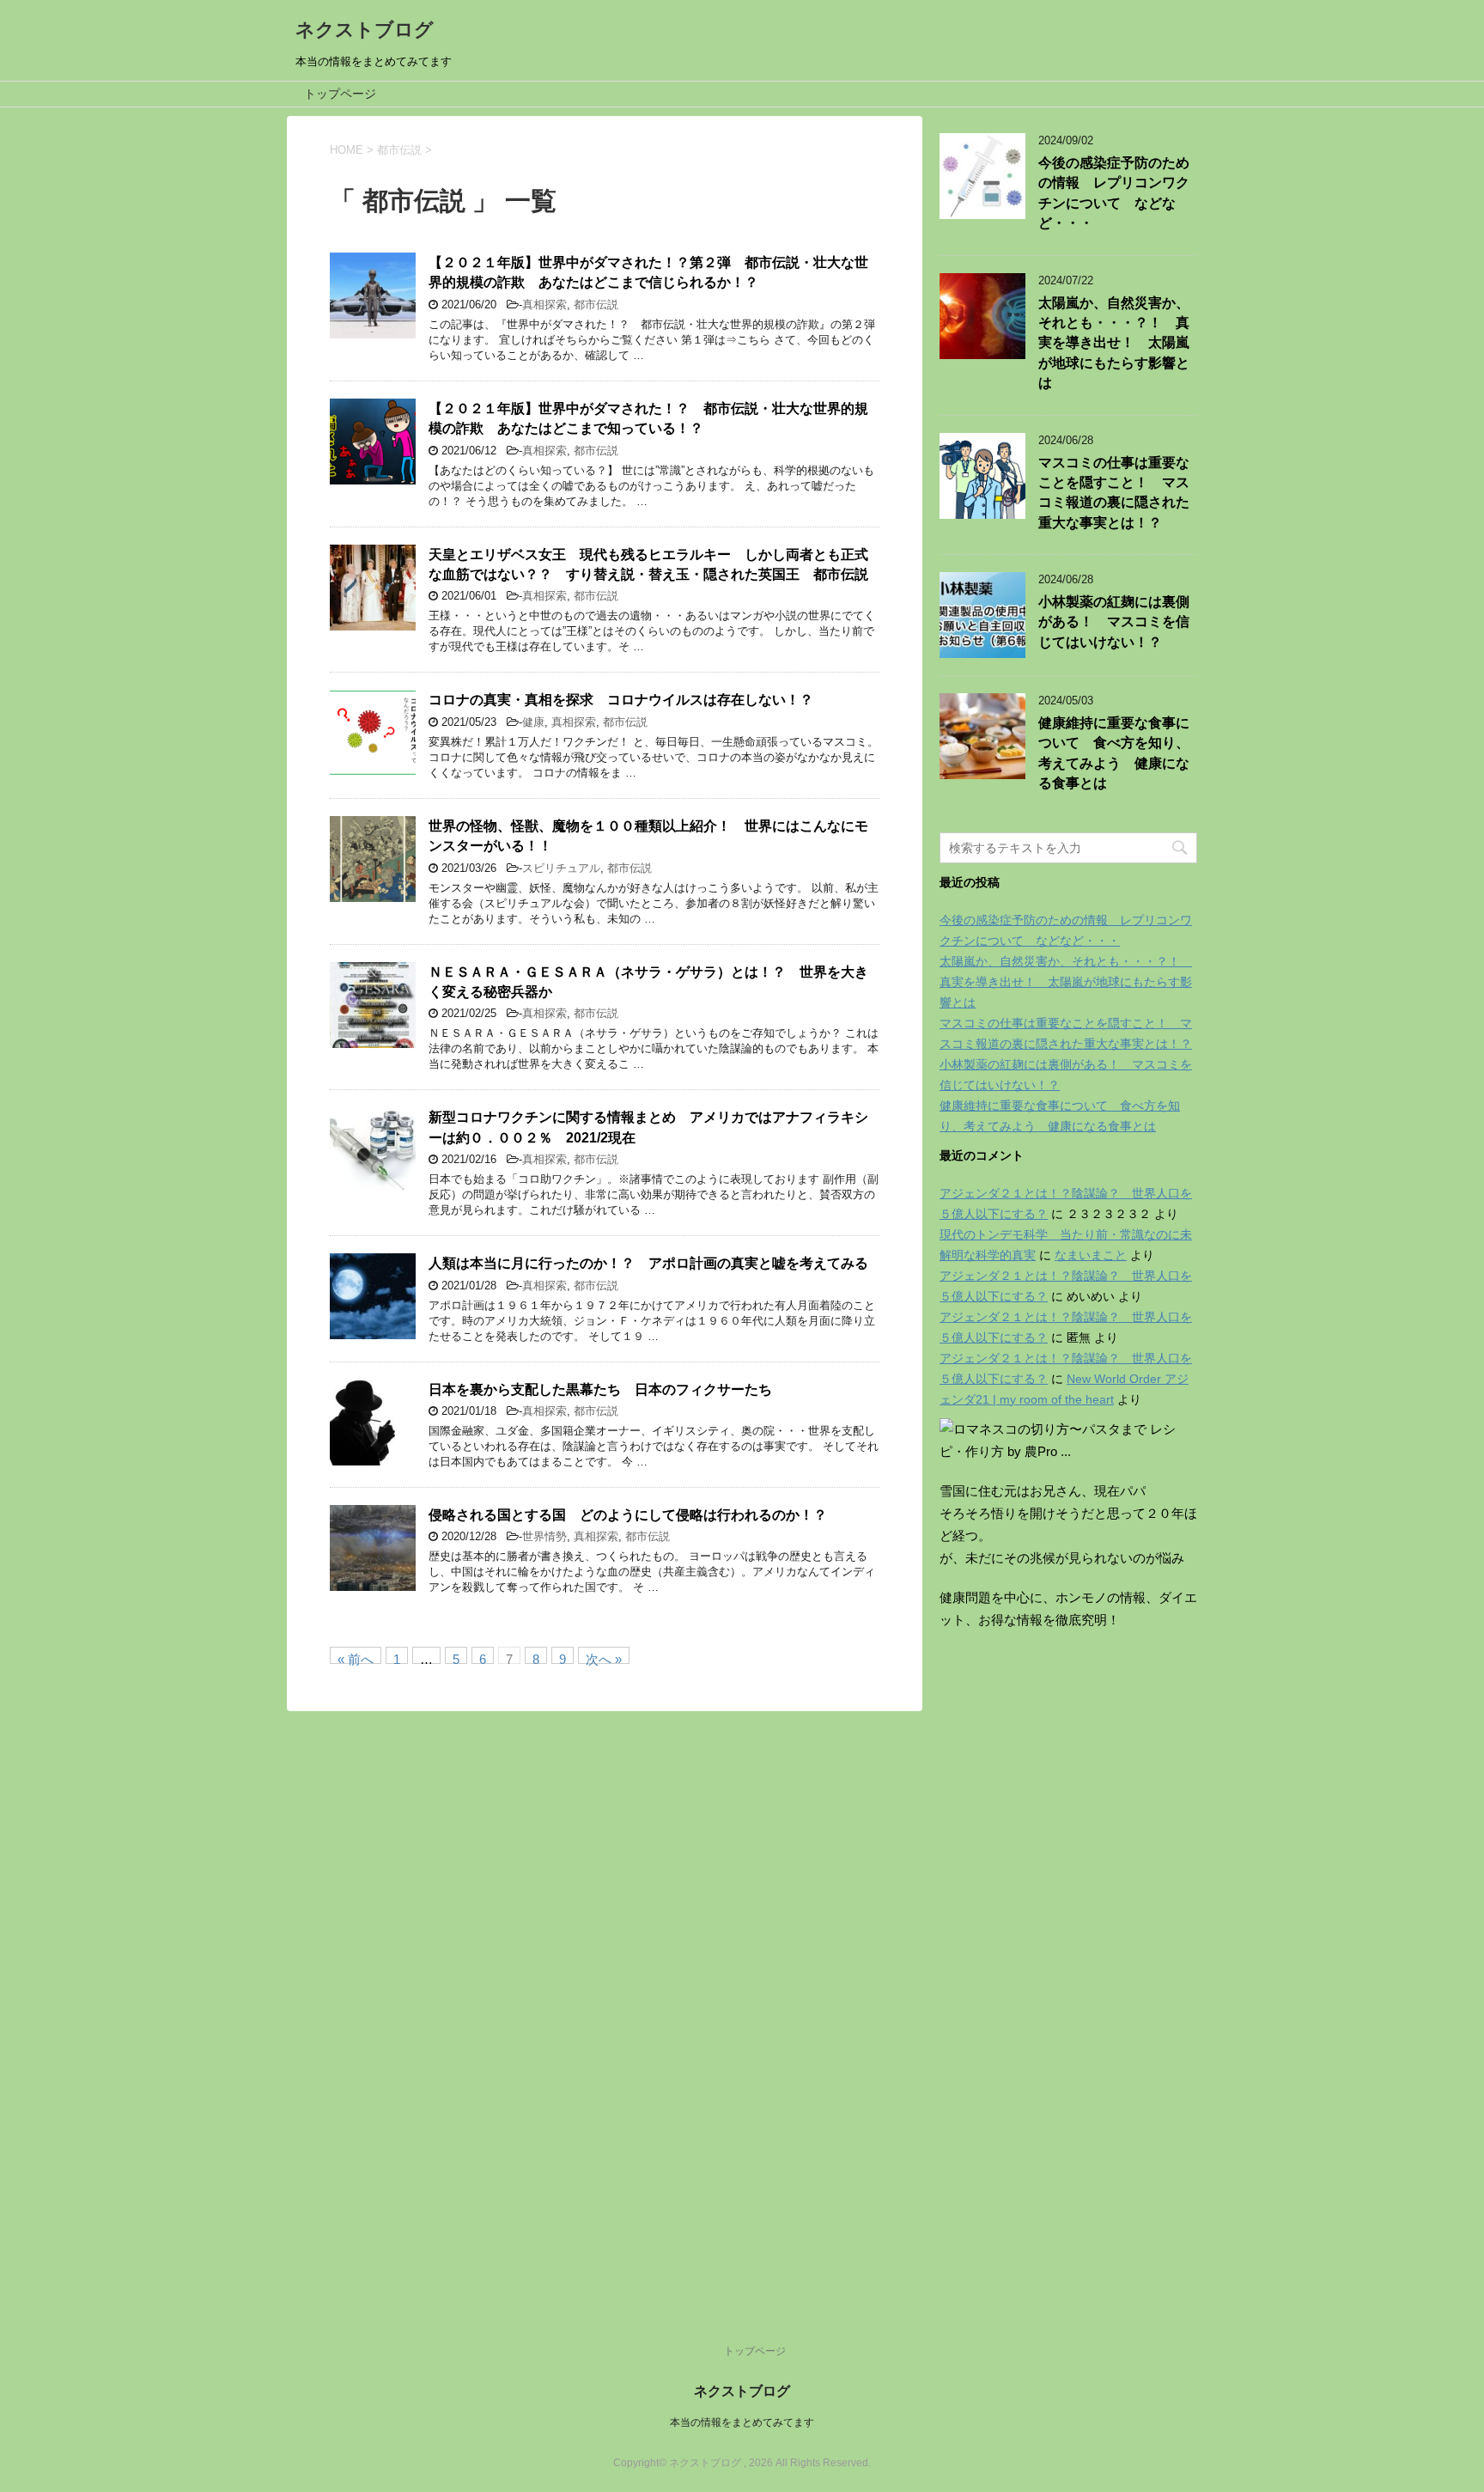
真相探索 (544, 305)
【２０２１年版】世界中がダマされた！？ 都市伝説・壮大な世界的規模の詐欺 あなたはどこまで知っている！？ (648, 418)
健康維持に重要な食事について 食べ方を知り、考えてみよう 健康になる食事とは (1114, 753)
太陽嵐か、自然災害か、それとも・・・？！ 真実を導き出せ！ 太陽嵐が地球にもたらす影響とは (1114, 343)
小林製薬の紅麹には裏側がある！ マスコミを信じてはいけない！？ (1114, 622)
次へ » (604, 1658)
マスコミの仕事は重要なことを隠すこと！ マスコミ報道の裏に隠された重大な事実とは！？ (1114, 493)
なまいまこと (1091, 1255)
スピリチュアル (561, 868)
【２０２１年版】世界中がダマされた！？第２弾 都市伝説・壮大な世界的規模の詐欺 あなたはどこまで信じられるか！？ (648, 272)
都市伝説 (596, 305)
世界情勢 (544, 1536)
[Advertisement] (1068, 1968)
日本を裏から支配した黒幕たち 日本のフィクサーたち (600, 1389)
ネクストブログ (365, 30)
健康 (533, 722)
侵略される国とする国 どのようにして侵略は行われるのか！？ (628, 1515)
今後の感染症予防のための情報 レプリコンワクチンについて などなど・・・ (1114, 193)
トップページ (340, 94)
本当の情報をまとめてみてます (742, 2422)
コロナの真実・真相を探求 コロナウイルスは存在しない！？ (621, 700)
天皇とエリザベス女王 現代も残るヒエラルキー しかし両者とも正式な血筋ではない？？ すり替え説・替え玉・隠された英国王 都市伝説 (648, 564)
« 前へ (356, 1658)
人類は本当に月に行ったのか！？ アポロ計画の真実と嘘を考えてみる (648, 1263)
